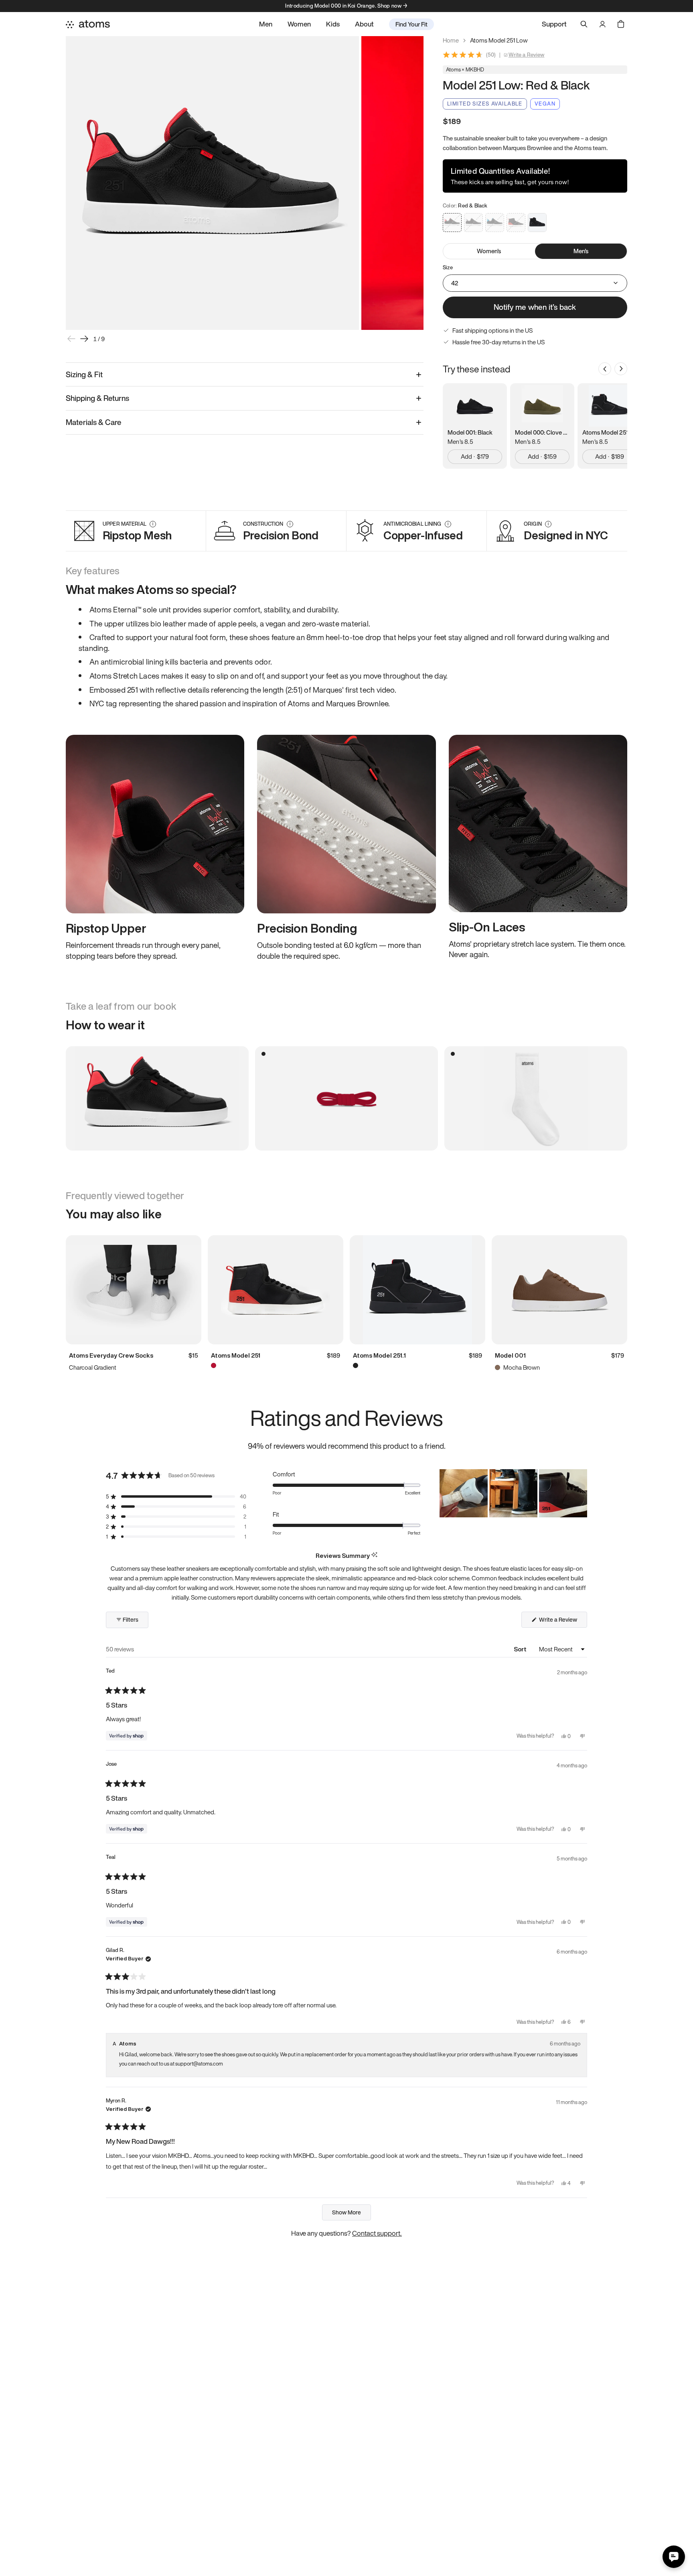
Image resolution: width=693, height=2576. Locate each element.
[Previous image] (71, 339)
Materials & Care (94, 422)
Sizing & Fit (84, 374)
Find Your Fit (411, 24)
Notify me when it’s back (535, 307)
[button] (176, 1497)
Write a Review (527, 55)
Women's (489, 251)
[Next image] (84, 339)
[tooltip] (374, 1555)
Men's (581, 251)
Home (451, 40)
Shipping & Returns (97, 398)
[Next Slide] (581, 1493)
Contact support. (377, 2233)
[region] (513, 1493)
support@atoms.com (199, 2064)
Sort (521, 1649)
